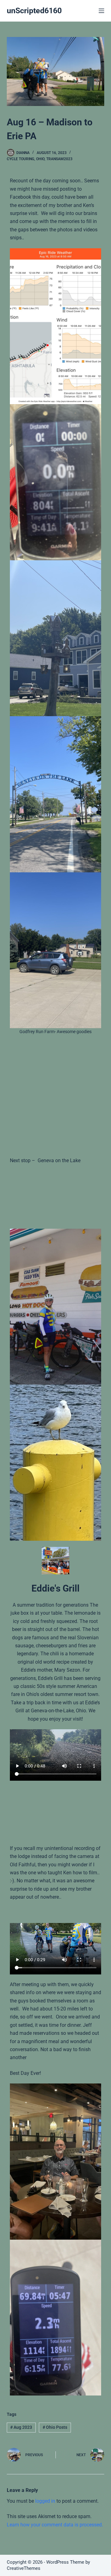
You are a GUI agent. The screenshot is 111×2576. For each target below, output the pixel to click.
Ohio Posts (55, 2427)
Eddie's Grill (55, 1588)
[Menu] (101, 11)
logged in (45, 2501)
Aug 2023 (21, 2427)
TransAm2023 (59, 159)
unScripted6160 (34, 11)
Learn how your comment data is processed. (55, 2525)
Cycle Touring (21, 159)
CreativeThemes (24, 2568)
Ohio (40, 159)
